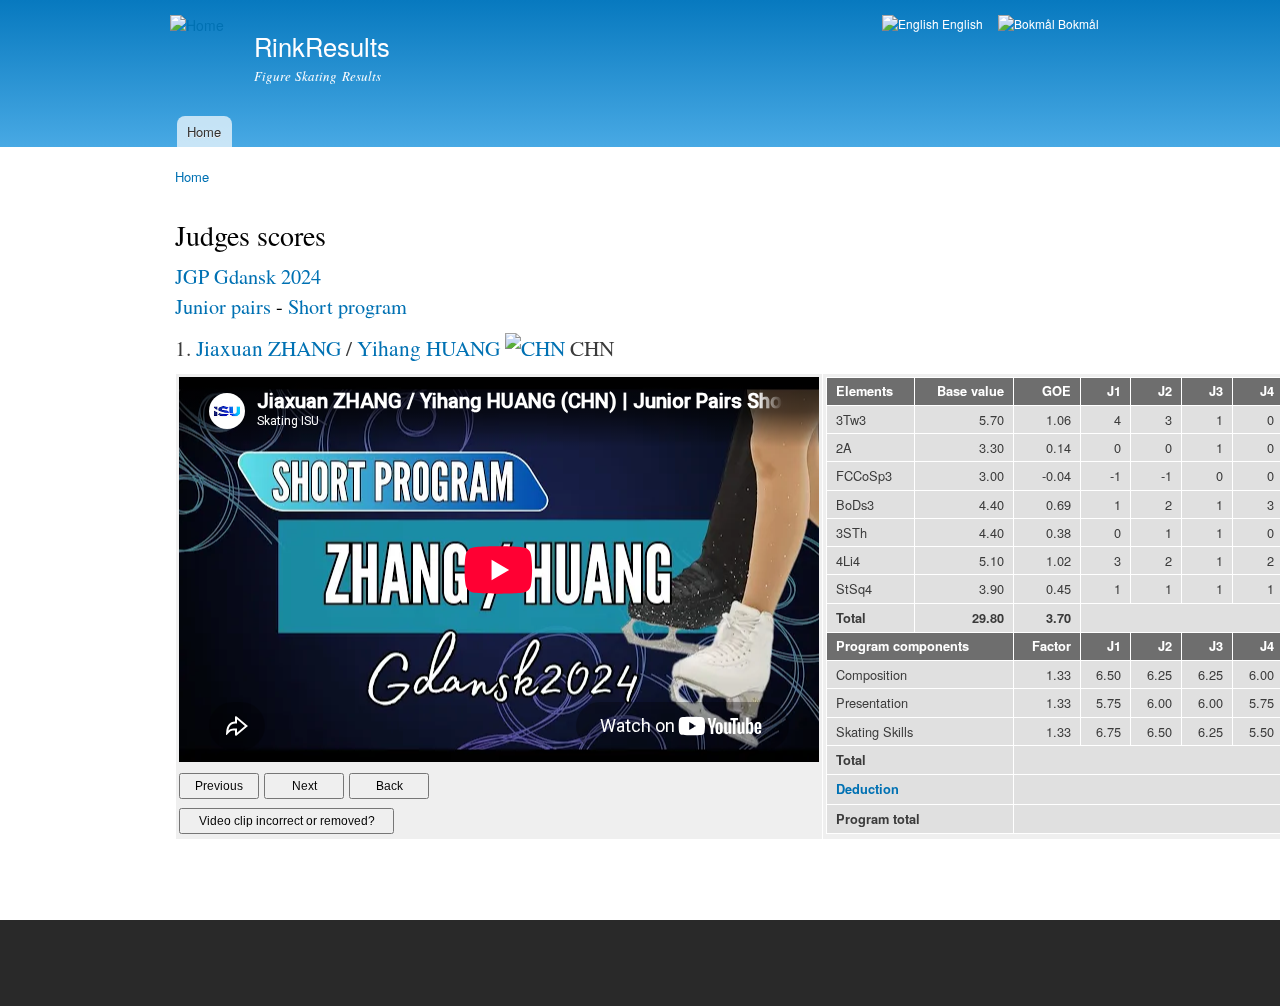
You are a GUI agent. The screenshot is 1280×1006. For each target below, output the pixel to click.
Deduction (867, 789)
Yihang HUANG (428, 347)
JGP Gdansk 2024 (248, 276)
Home (204, 131)
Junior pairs (225, 306)
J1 (1114, 391)
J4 (1267, 391)
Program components (902, 646)
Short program (347, 306)
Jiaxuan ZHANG (268, 347)
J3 (1216, 391)
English (961, 23)
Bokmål (1077, 23)
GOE (1056, 391)
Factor (1051, 646)
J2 (1165, 391)
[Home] (199, 25)
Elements (864, 391)
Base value (970, 391)
